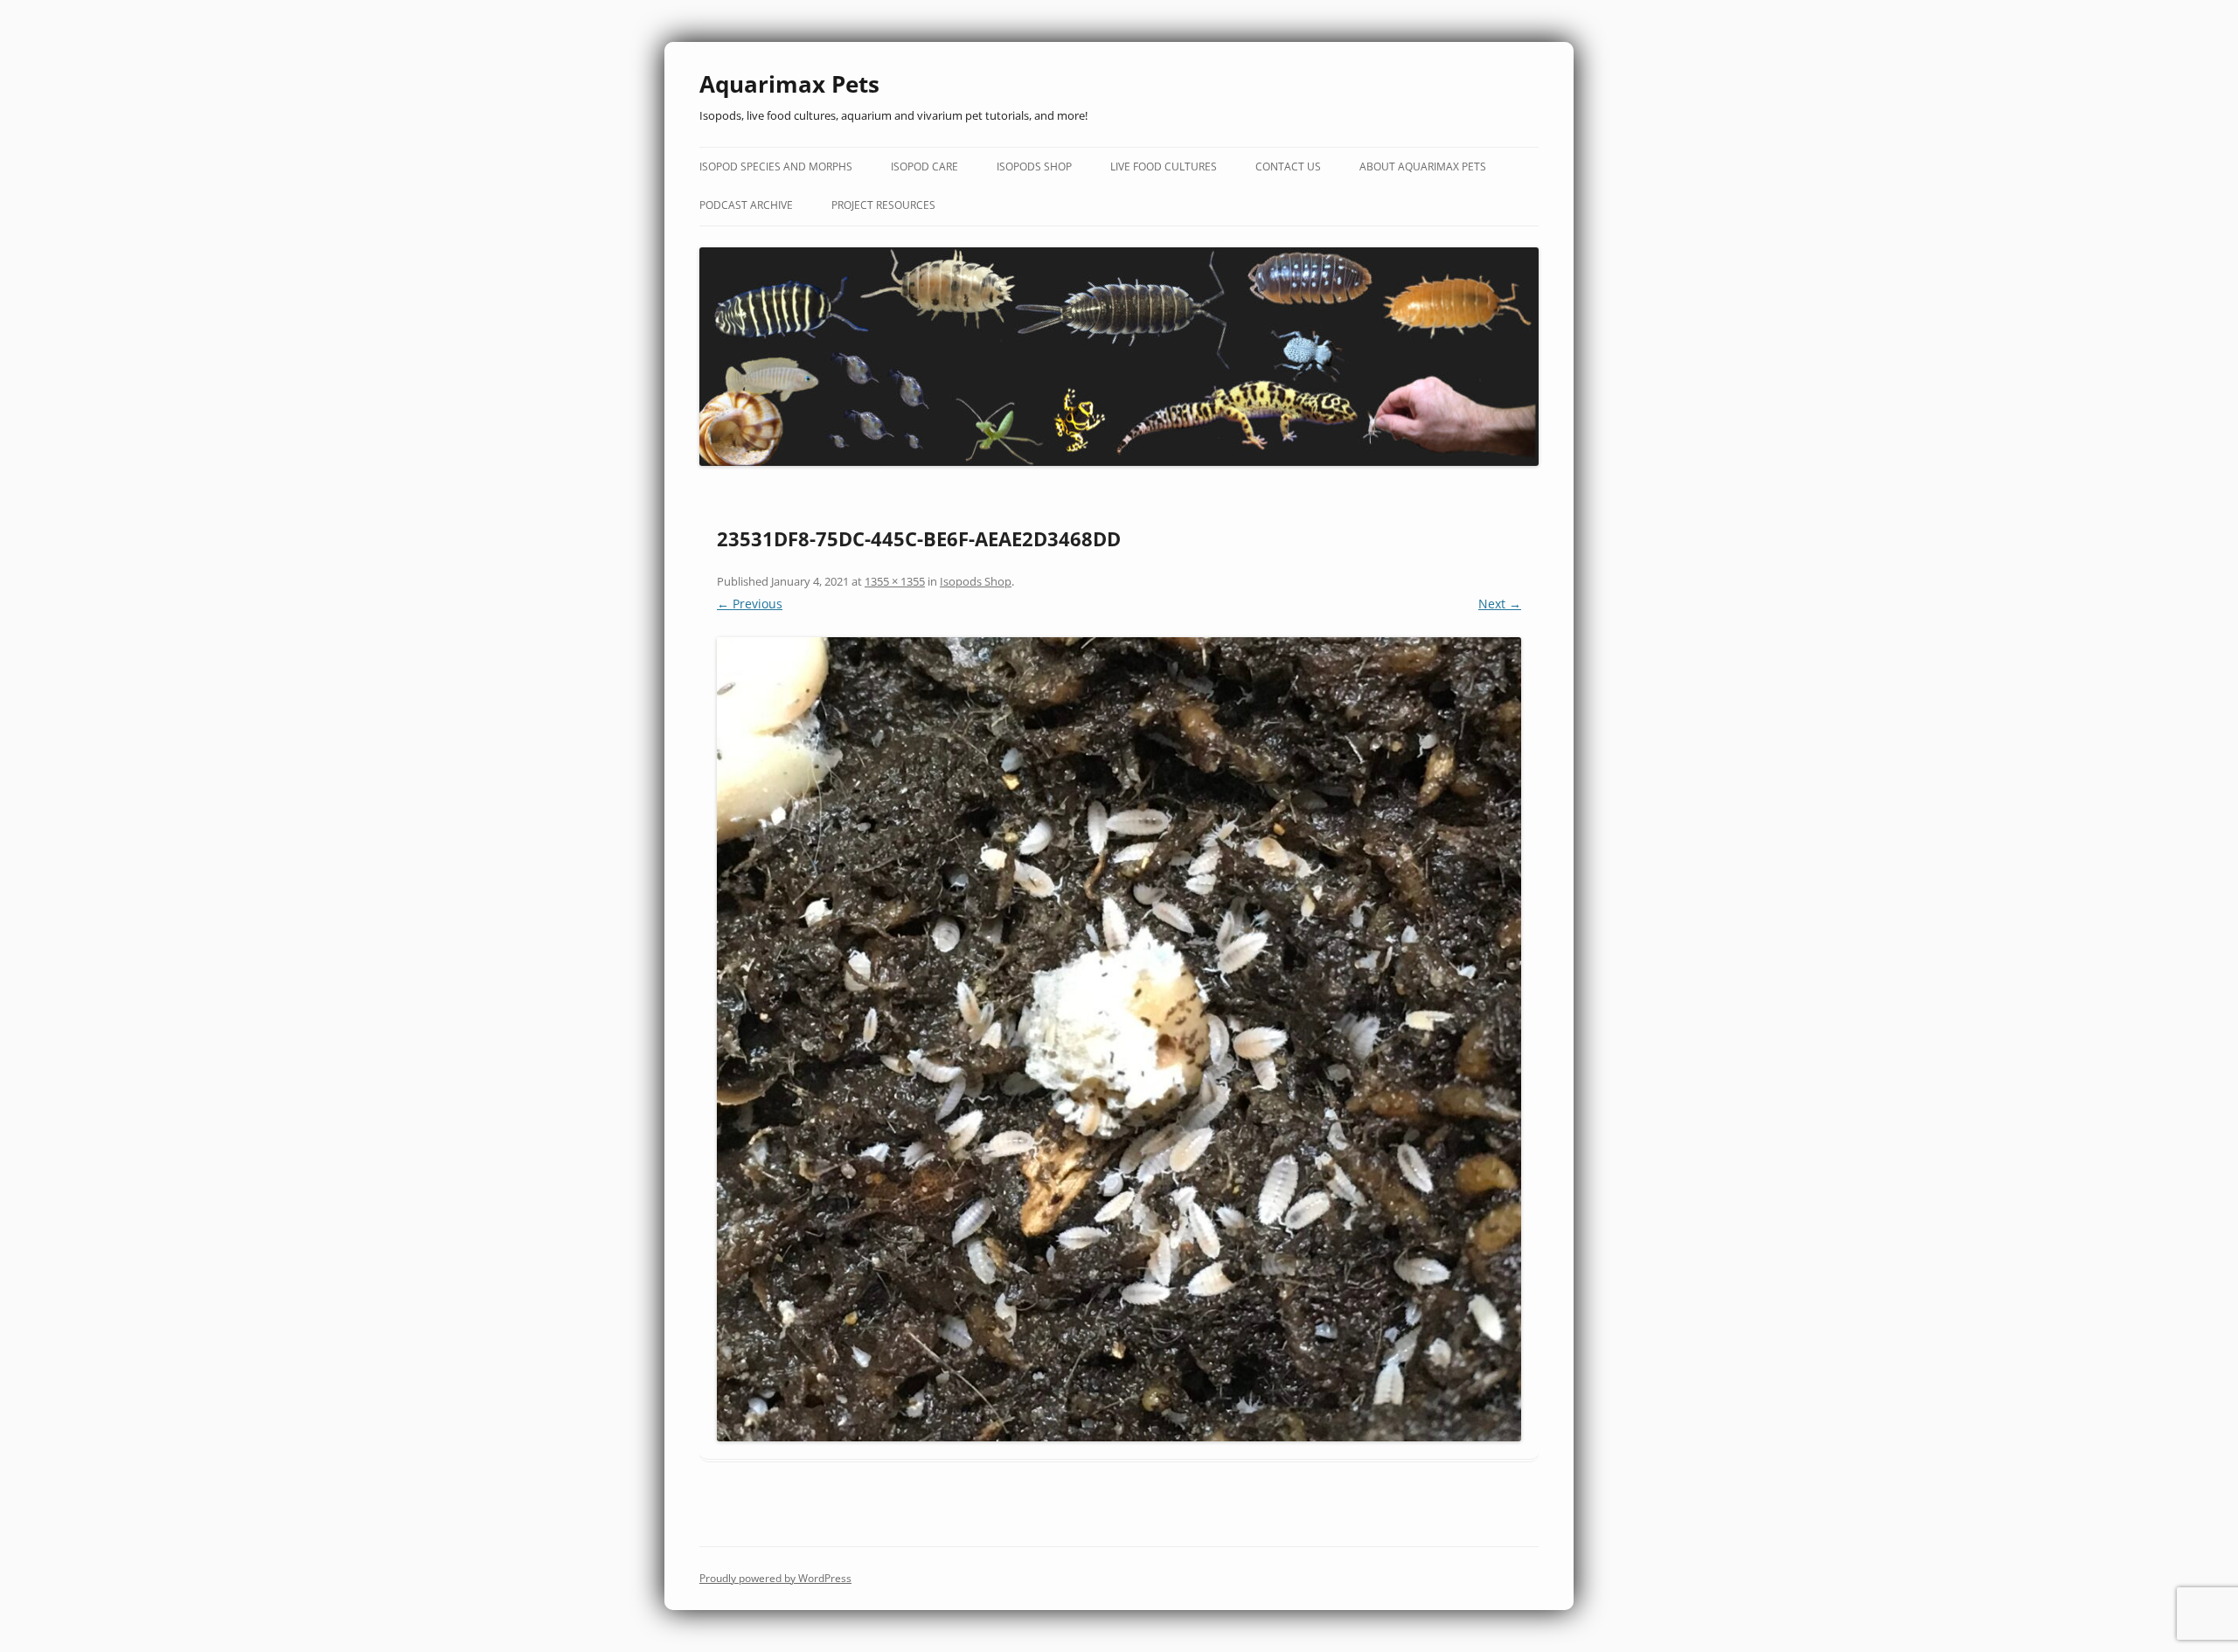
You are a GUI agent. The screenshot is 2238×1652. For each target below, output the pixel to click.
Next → (1500, 604)
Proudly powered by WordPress (775, 1578)
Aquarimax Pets (789, 84)
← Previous (750, 604)
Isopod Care (924, 167)
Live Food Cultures (1164, 167)
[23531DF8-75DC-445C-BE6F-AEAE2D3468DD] (1119, 1039)
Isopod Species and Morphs (776, 167)
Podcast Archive (746, 205)
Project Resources (883, 205)
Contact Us (1288, 167)
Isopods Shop (1034, 167)
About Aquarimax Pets (1423, 167)
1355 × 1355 (895, 581)
